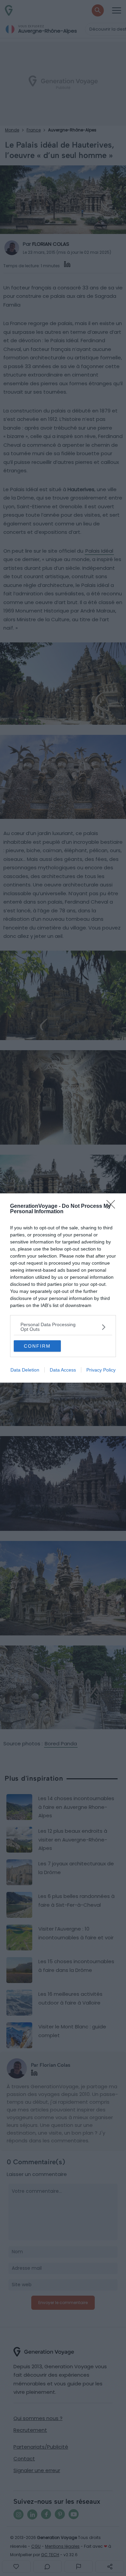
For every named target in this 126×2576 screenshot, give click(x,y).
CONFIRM (37, 1346)
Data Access (63, 1370)
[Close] (113, 1206)
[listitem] (63, 1327)
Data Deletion (25, 1370)
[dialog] (63, 1288)
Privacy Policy (101, 1370)
